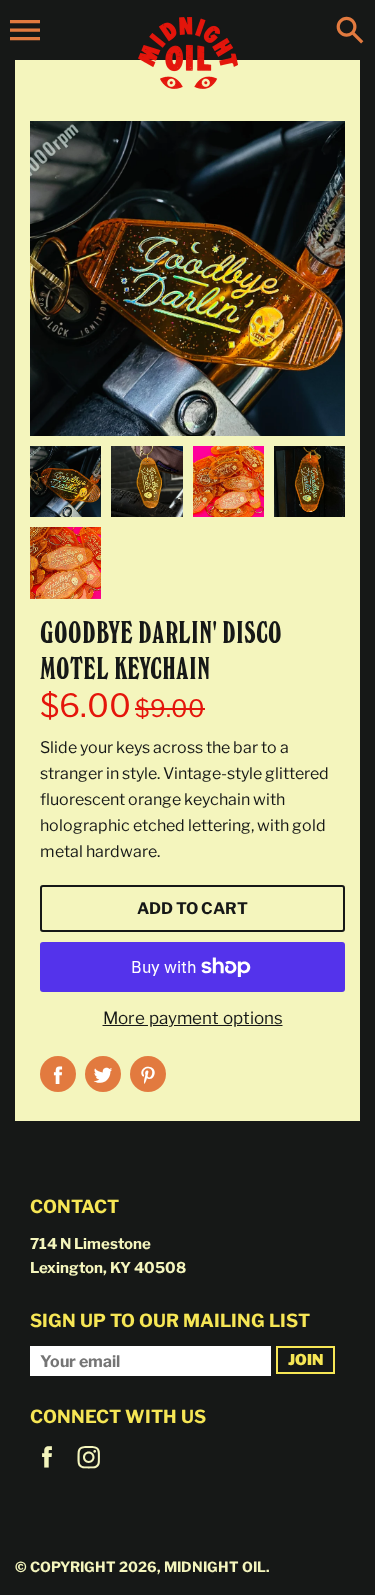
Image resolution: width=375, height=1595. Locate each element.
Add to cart (192, 908)
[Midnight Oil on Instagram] (89, 1470)
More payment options (193, 1018)
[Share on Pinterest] (148, 1074)
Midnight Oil (215, 1566)
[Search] (350, 32)
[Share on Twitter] (103, 1074)
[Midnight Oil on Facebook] (47, 1470)
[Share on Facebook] (58, 1074)
